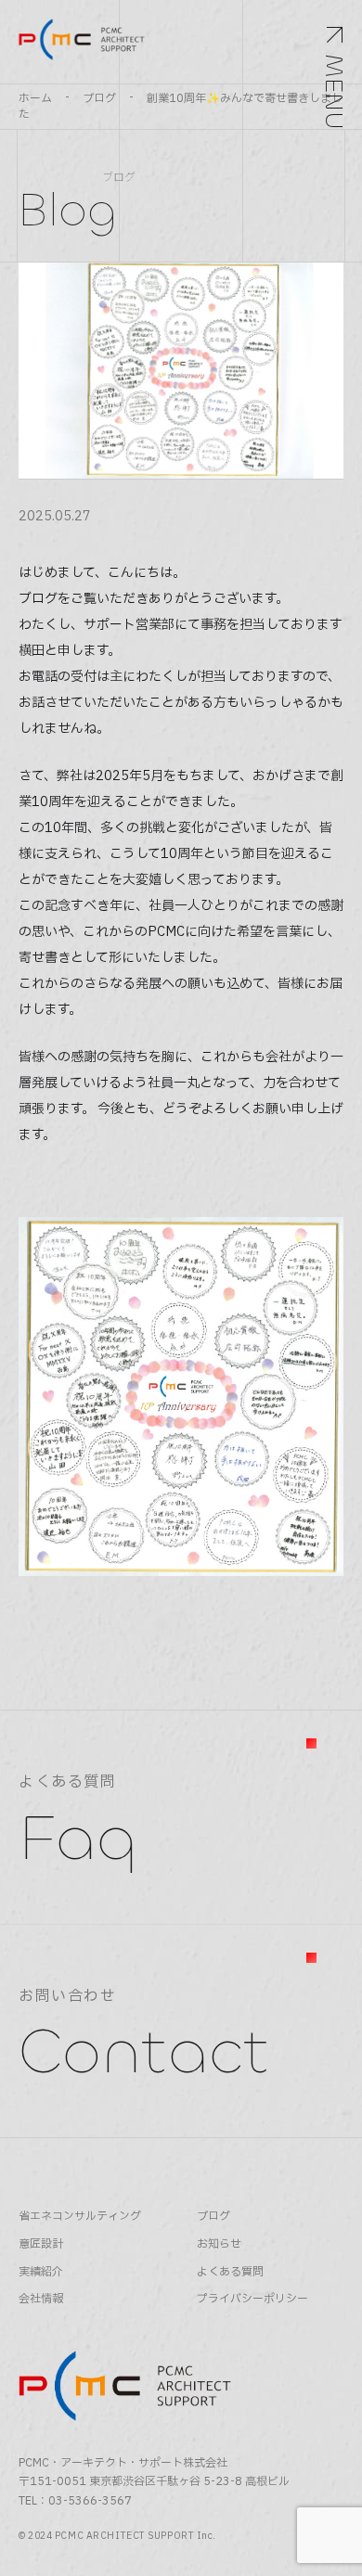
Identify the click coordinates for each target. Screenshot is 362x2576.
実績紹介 (41, 2272)
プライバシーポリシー (252, 2299)
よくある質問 (230, 2272)
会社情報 (41, 2299)
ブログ (99, 98)
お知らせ (219, 2244)
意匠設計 (41, 2244)
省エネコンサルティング (80, 2217)
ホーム (35, 98)
